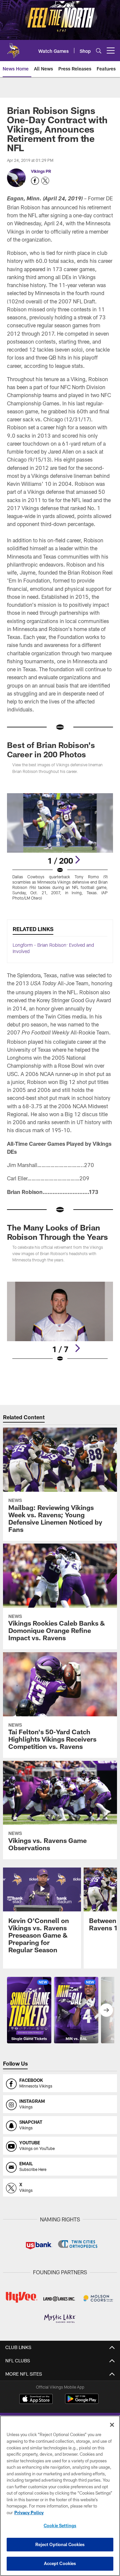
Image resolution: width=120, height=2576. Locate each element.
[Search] (99, 51)
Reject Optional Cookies (60, 2544)
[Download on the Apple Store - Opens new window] (36, 2400)
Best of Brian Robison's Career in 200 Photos (51, 750)
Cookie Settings (60, 2525)
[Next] (77, 860)
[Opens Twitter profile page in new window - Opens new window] (45, 181)
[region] (60, 2496)
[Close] (112, 2425)
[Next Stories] (106, 2010)
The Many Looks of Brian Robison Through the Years (57, 1232)
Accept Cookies (60, 2563)
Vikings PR (41, 171)
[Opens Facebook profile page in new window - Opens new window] (35, 181)
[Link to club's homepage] (13, 48)
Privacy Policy (29, 2513)
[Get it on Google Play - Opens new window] (82, 2402)
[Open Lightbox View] (60, 847)
